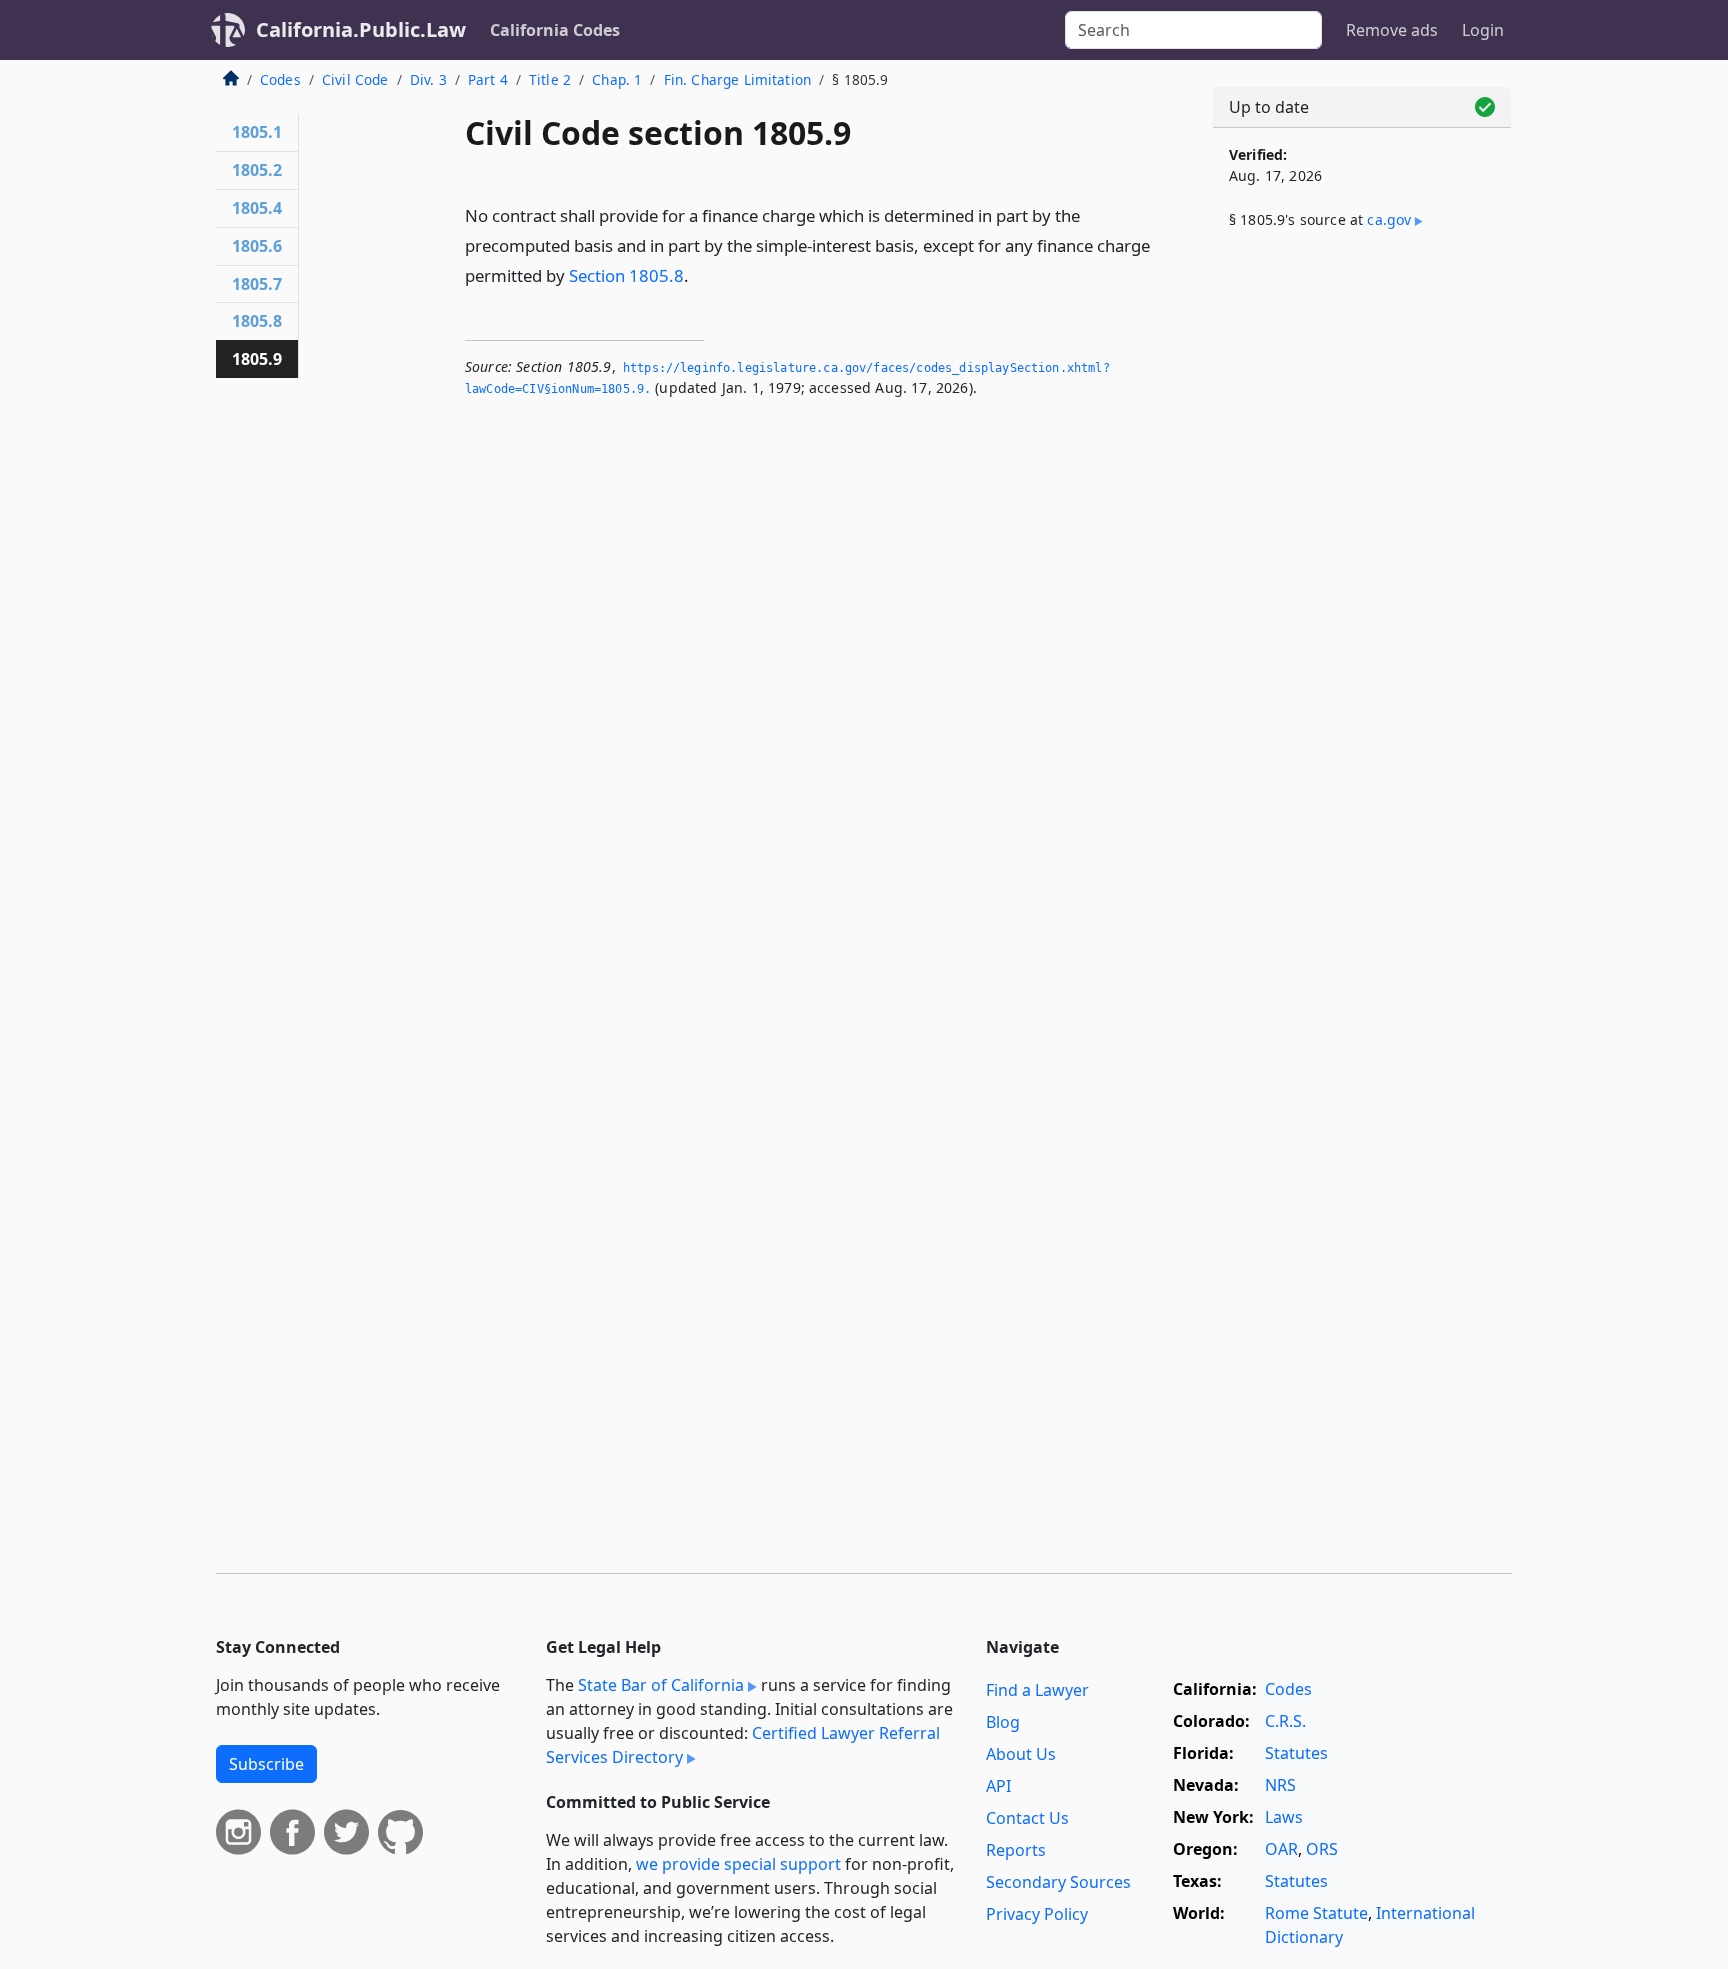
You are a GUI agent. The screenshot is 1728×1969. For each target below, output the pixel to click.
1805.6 (257, 246)
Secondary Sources (1058, 1882)
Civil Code (355, 79)
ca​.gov (1389, 219)
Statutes (1296, 1753)
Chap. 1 (617, 79)
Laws (1284, 1817)
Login (1483, 30)
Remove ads (1392, 30)
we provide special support (738, 1864)
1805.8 (257, 321)
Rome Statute (1316, 1913)
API (998, 1786)
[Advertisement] (1362, 577)
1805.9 (257, 359)
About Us (1021, 1754)
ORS (1322, 1849)
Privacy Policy (1037, 1914)
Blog (1003, 1722)
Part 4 (488, 79)
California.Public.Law (361, 29)
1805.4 (257, 208)
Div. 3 (428, 79)
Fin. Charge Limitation (738, 79)
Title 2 (550, 79)
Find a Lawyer (1037, 1690)
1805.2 (257, 170)
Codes (280, 79)
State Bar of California (661, 1685)
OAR (1281, 1849)
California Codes (555, 30)
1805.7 (257, 284)
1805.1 (257, 132)
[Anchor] (700, 274)
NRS (1280, 1785)
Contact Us (1027, 1818)
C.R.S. (1285, 1721)
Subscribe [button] (266, 1764)
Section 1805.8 (626, 275)
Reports (1016, 1850)
